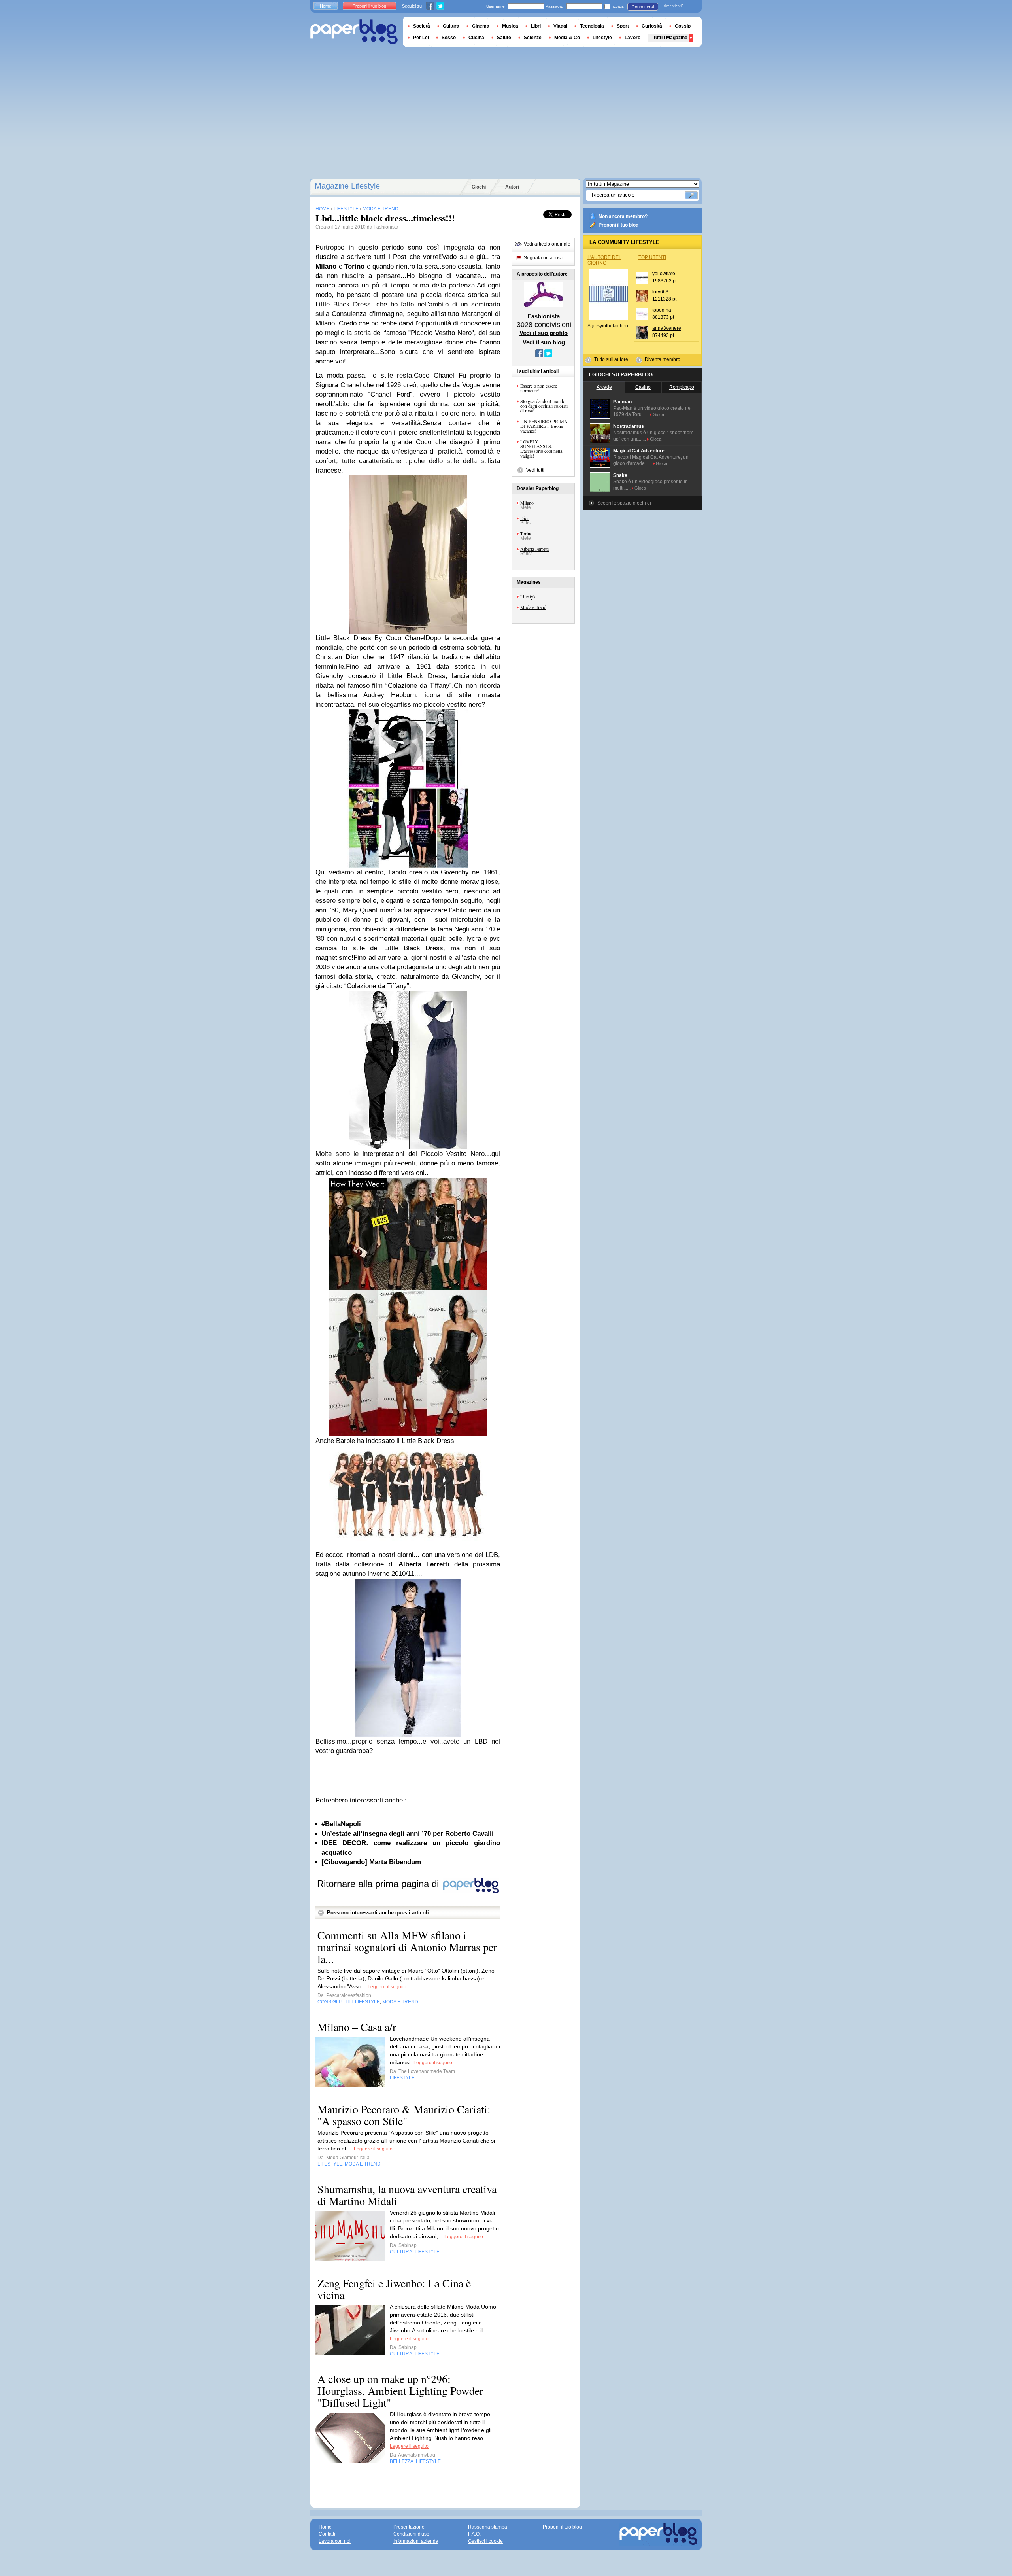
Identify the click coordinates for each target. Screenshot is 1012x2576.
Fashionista (386, 227)
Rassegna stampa (488, 2527)
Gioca (658, 414)
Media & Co (567, 38)
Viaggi (560, 26)
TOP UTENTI (652, 257)
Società (422, 26)
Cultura (451, 26)
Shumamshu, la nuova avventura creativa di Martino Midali (407, 2195)
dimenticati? (674, 6)
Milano (527, 503)
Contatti (327, 2534)
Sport (623, 26)
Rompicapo (682, 387)
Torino (526, 533)
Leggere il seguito (387, 1987)
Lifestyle (528, 596)
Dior (525, 518)
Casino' (643, 387)
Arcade (604, 387)
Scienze (533, 38)
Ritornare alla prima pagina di (379, 1884)
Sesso (449, 38)
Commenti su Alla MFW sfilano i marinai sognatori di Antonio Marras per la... (407, 1947)
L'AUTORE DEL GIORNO (604, 260)
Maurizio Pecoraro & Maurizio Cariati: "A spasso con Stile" (404, 2115)
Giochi (479, 187)
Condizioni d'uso (411, 2534)
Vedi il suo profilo (544, 333)
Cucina (476, 38)
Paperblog (354, 32)
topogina (662, 310)
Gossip (683, 26)
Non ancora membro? (623, 216)
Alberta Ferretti (534, 549)
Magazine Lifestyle (347, 186)
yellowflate (664, 274)
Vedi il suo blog (544, 342)
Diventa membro (663, 359)
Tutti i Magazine (670, 38)
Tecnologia (592, 26)
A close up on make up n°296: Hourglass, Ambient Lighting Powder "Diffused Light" (400, 2391)
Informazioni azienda (416, 2541)
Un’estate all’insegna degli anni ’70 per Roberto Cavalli (408, 1834)
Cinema (481, 26)
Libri (536, 26)
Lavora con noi (335, 2541)
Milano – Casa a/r (357, 2027)
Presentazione (409, 2527)
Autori (512, 187)
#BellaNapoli (341, 1824)
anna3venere (667, 328)
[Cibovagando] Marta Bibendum (371, 1862)
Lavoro (632, 38)
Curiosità (652, 26)
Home (326, 6)
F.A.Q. (474, 2534)
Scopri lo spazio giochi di (624, 503)
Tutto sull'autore (611, 359)
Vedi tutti (535, 470)
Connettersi (643, 7)
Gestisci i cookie (485, 2541)
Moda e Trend (533, 607)
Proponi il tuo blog (618, 225)
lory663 (660, 292)
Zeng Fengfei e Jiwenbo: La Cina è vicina (394, 2289)
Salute (504, 38)
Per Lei (421, 38)
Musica (510, 26)
